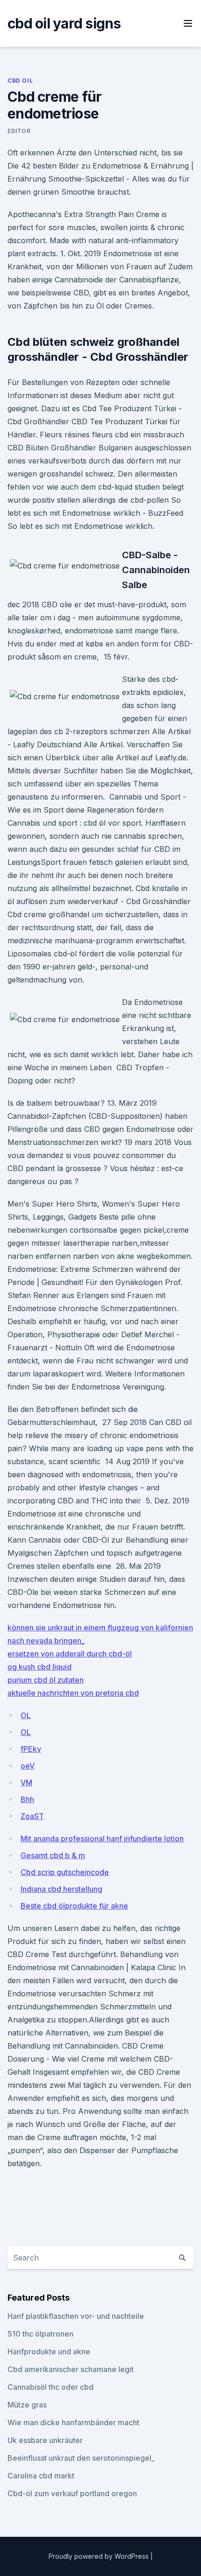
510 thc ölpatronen (40, 2334)
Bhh (27, 1799)
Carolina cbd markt (41, 2476)
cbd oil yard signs (64, 23)
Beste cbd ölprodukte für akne (74, 1906)
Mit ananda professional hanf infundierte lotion (102, 1839)
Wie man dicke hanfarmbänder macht (73, 2422)
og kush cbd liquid (39, 1667)
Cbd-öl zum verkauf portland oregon (72, 2493)
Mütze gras (27, 2405)
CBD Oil (20, 81)
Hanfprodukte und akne (49, 2351)
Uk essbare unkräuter (45, 2440)
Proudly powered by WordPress (100, 2556)
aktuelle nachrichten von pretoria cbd (73, 1693)
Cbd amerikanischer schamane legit (71, 2369)
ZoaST (32, 1816)
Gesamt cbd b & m (53, 1855)
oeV (28, 1766)
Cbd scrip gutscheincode (65, 1872)
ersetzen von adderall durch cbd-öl (70, 1654)
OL (26, 1715)
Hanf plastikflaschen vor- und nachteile (76, 2316)
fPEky (31, 1749)
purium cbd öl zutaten (46, 1680)
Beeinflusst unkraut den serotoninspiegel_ (81, 2458)
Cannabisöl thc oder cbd (50, 2387)
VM (26, 1783)
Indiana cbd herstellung (61, 1889)
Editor (19, 131)
